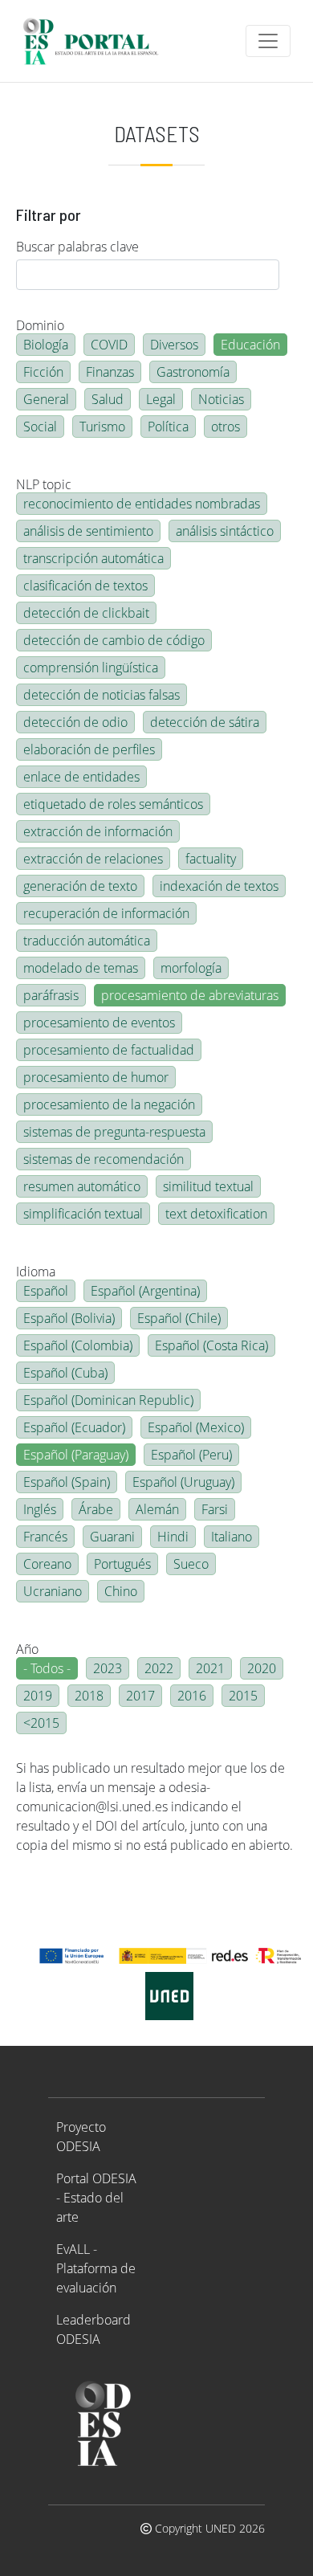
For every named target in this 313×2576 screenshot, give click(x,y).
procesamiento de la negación (109, 1104)
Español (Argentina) (145, 1291)
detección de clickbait (86, 613)
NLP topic (44, 484)
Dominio (40, 325)
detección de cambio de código (114, 640)
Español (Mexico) (196, 1427)
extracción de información (98, 831)
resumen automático (82, 1186)
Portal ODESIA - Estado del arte (96, 2198)
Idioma (36, 1272)
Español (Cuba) (65, 1373)
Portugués (122, 1564)
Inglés (40, 1509)
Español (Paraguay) (76, 1455)
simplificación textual (83, 1214)
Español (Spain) (67, 1482)
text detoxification (216, 1214)
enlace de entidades (81, 777)
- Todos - (47, 1668)
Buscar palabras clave (77, 247)
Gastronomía (193, 372)
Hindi (173, 1537)
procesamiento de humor (96, 1077)
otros (226, 427)
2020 (262, 1668)
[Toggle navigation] (268, 41)
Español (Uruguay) (183, 1482)
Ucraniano (53, 1591)
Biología (46, 345)
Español (46, 1291)
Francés (45, 1537)
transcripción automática (93, 558)
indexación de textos (219, 886)
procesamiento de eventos (99, 1023)
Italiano (232, 1537)
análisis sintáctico (225, 531)
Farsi (215, 1509)
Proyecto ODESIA (81, 2137)
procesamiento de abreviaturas (190, 995)
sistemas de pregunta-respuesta (114, 1132)
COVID (109, 345)
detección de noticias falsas (102, 695)
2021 (210, 1668)
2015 (243, 1696)
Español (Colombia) (78, 1345)
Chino (121, 1591)
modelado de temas (81, 968)
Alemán (157, 1509)
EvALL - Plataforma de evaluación (96, 2268)
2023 (108, 1668)
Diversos (174, 345)
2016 (192, 1696)
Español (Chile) (179, 1318)
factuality (211, 859)
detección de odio (75, 722)
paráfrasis (51, 995)
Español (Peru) (191, 1455)
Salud (108, 399)
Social (40, 427)
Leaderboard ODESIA (93, 2329)
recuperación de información (106, 913)
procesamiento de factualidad (109, 1050)
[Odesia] (98, 41)
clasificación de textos (85, 586)
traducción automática (87, 941)
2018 (89, 1696)
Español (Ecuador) (74, 1427)
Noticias (221, 399)
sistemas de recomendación (104, 1159)
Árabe (96, 1509)
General (46, 399)
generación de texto (80, 886)
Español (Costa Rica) (211, 1345)
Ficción (43, 372)
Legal (161, 399)
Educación (250, 345)
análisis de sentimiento (88, 531)
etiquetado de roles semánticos (113, 804)
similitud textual (208, 1186)
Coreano (47, 1564)
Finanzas (110, 372)
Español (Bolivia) (69, 1318)
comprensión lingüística (91, 667)
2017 (140, 1696)
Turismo (102, 427)
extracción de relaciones (93, 859)
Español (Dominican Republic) (108, 1400)
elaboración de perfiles (89, 749)
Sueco (191, 1564)
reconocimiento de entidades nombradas (142, 504)
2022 (159, 1668)
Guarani (112, 1537)
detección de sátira (205, 722)
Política (168, 427)
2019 (38, 1696)
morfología (191, 968)
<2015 (41, 1723)
